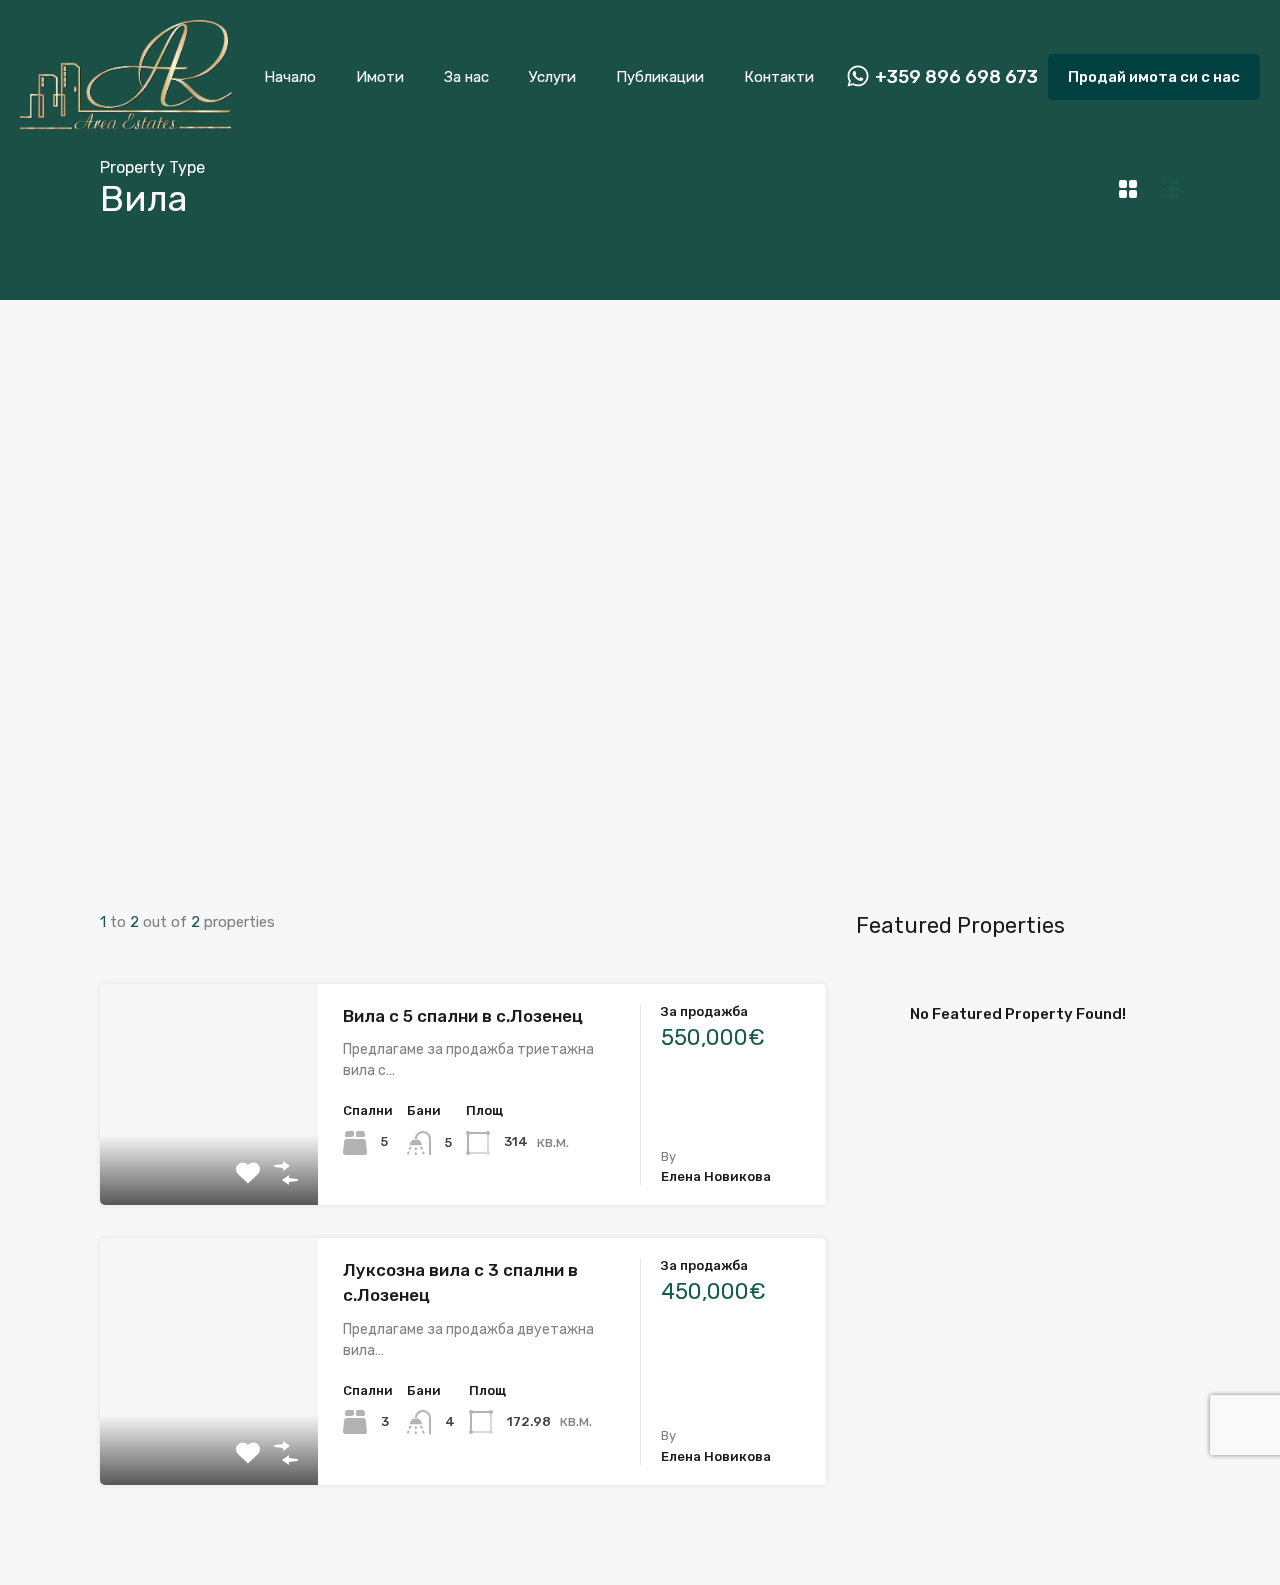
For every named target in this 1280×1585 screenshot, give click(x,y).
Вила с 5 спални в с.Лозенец (463, 1016)
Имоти (380, 77)
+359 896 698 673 (956, 77)
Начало (290, 77)
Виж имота (209, 1160)
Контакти (779, 77)
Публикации (660, 77)
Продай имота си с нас (1154, 77)
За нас (466, 77)
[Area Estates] (126, 126)
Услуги (552, 77)
